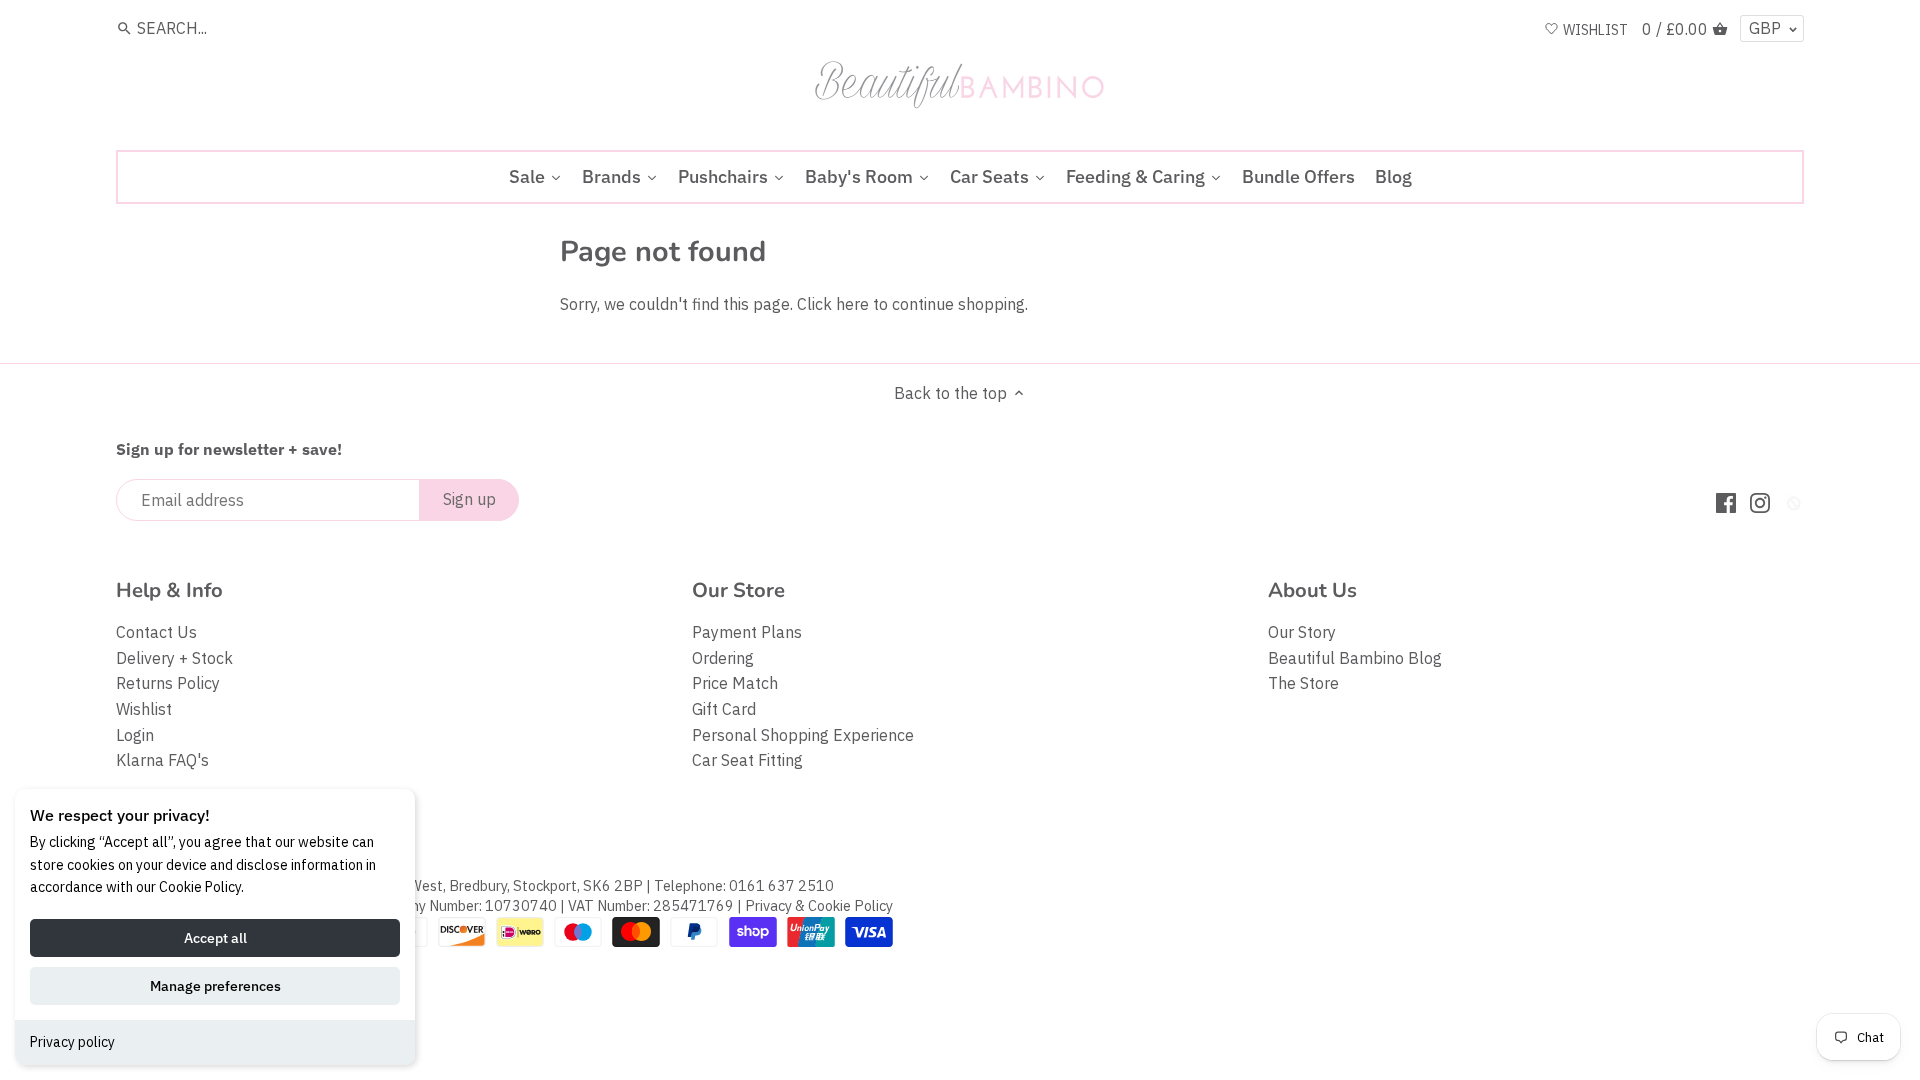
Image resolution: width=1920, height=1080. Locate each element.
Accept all (215, 938)
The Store (1303, 683)
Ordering (723, 658)
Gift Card (724, 709)
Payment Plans (747, 632)
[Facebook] (1726, 501)
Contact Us (156, 632)
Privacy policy (72, 1042)
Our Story (1302, 632)
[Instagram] (1760, 501)
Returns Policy (168, 683)
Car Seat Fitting (747, 760)
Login (135, 735)
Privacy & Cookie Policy (819, 905)
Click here (833, 304)
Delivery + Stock (174, 658)
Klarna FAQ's (162, 760)
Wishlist (144, 709)
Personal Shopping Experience (803, 735)
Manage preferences (215, 986)
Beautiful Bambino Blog (1355, 658)
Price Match (735, 683)
